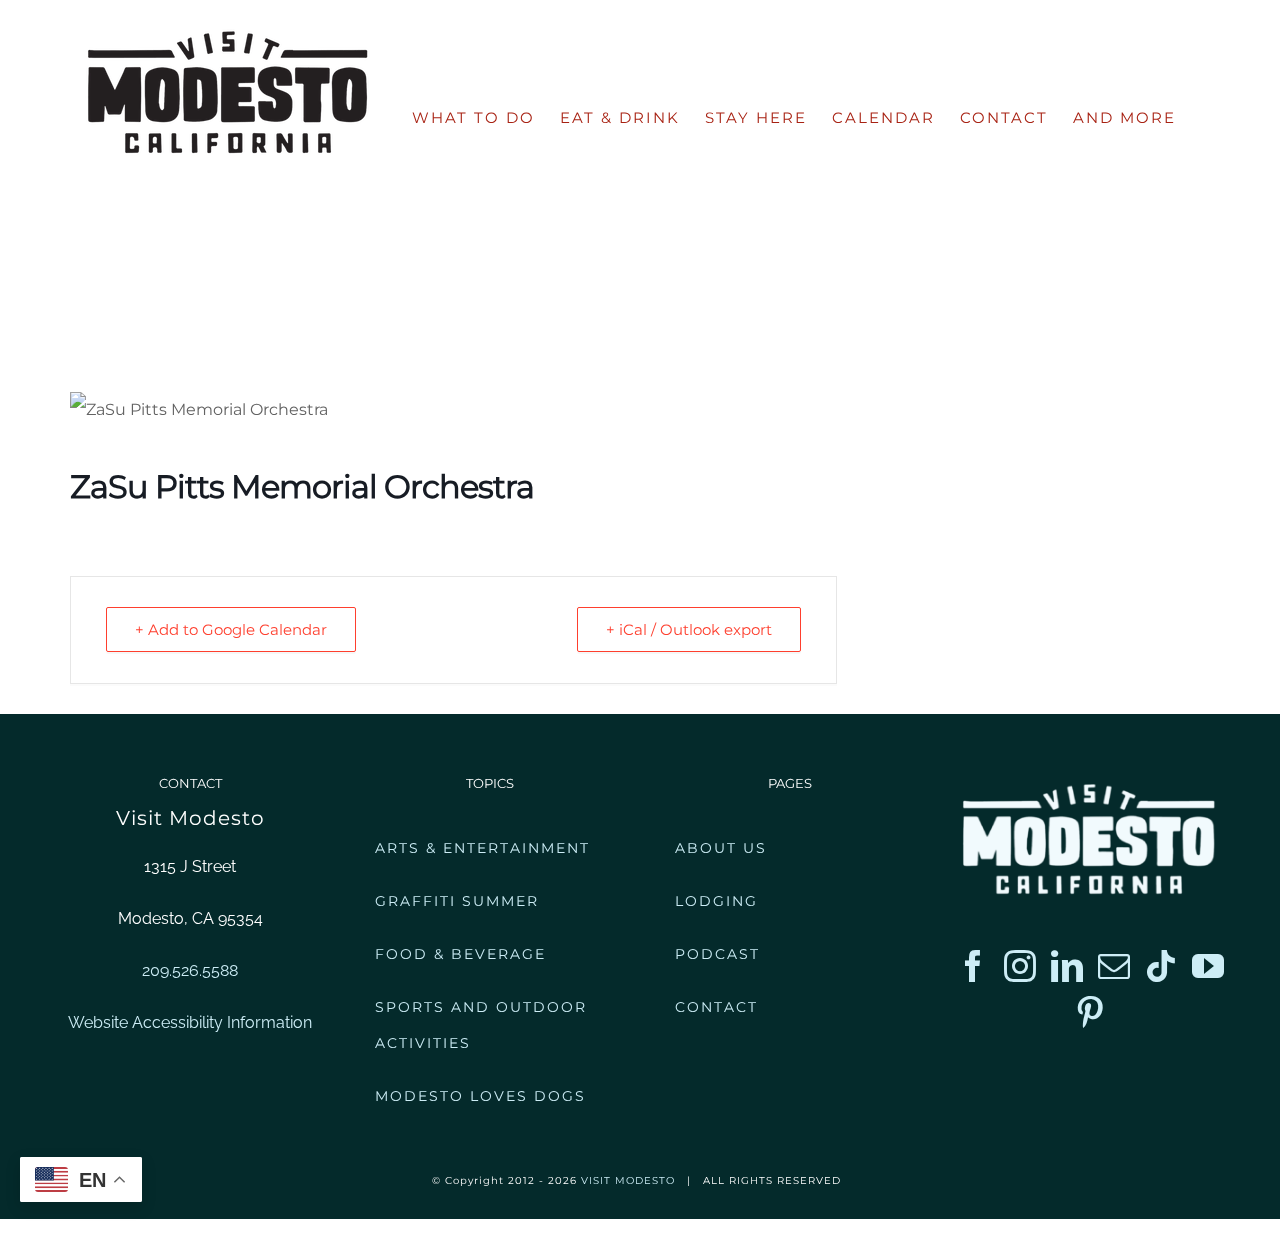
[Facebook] (973, 966)
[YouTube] (1208, 966)
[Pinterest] (1090, 1012)
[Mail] (1114, 966)
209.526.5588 (190, 970)
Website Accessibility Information (190, 1022)
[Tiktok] (1161, 966)
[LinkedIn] (1067, 966)
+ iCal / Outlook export (689, 629)
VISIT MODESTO (628, 1180)
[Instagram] (1020, 966)
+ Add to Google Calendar (231, 629)
